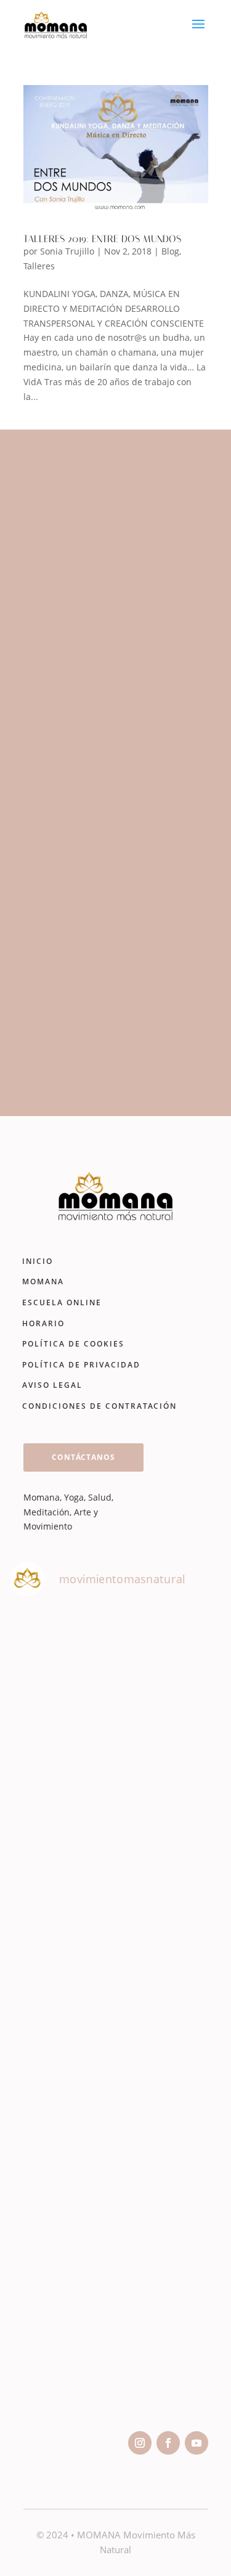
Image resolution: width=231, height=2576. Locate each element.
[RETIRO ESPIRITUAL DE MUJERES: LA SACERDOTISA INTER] (115, 1810)
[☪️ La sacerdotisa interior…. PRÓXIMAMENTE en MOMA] (115, 2218)
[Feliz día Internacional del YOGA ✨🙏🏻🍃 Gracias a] (115, 1673)
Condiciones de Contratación (99, 1406)
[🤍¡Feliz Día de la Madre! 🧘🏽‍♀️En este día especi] (115, 2354)
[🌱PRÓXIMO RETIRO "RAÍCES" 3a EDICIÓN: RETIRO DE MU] (115, 2081)
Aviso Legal (52, 1385)
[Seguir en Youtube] (197, 2443)
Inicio (38, 1261)
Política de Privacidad (81, 1365)
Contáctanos (83, 1457)
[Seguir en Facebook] (168, 2443)
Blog (170, 251)
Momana (43, 1282)
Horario (43, 1323)
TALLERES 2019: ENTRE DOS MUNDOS (102, 239)
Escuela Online (62, 1302)
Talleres (39, 266)
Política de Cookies (73, 1344)
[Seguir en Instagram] (140, 2443)
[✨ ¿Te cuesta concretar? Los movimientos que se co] (115, 1946)
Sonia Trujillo (67, 251)
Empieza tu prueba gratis (108, 1054)
